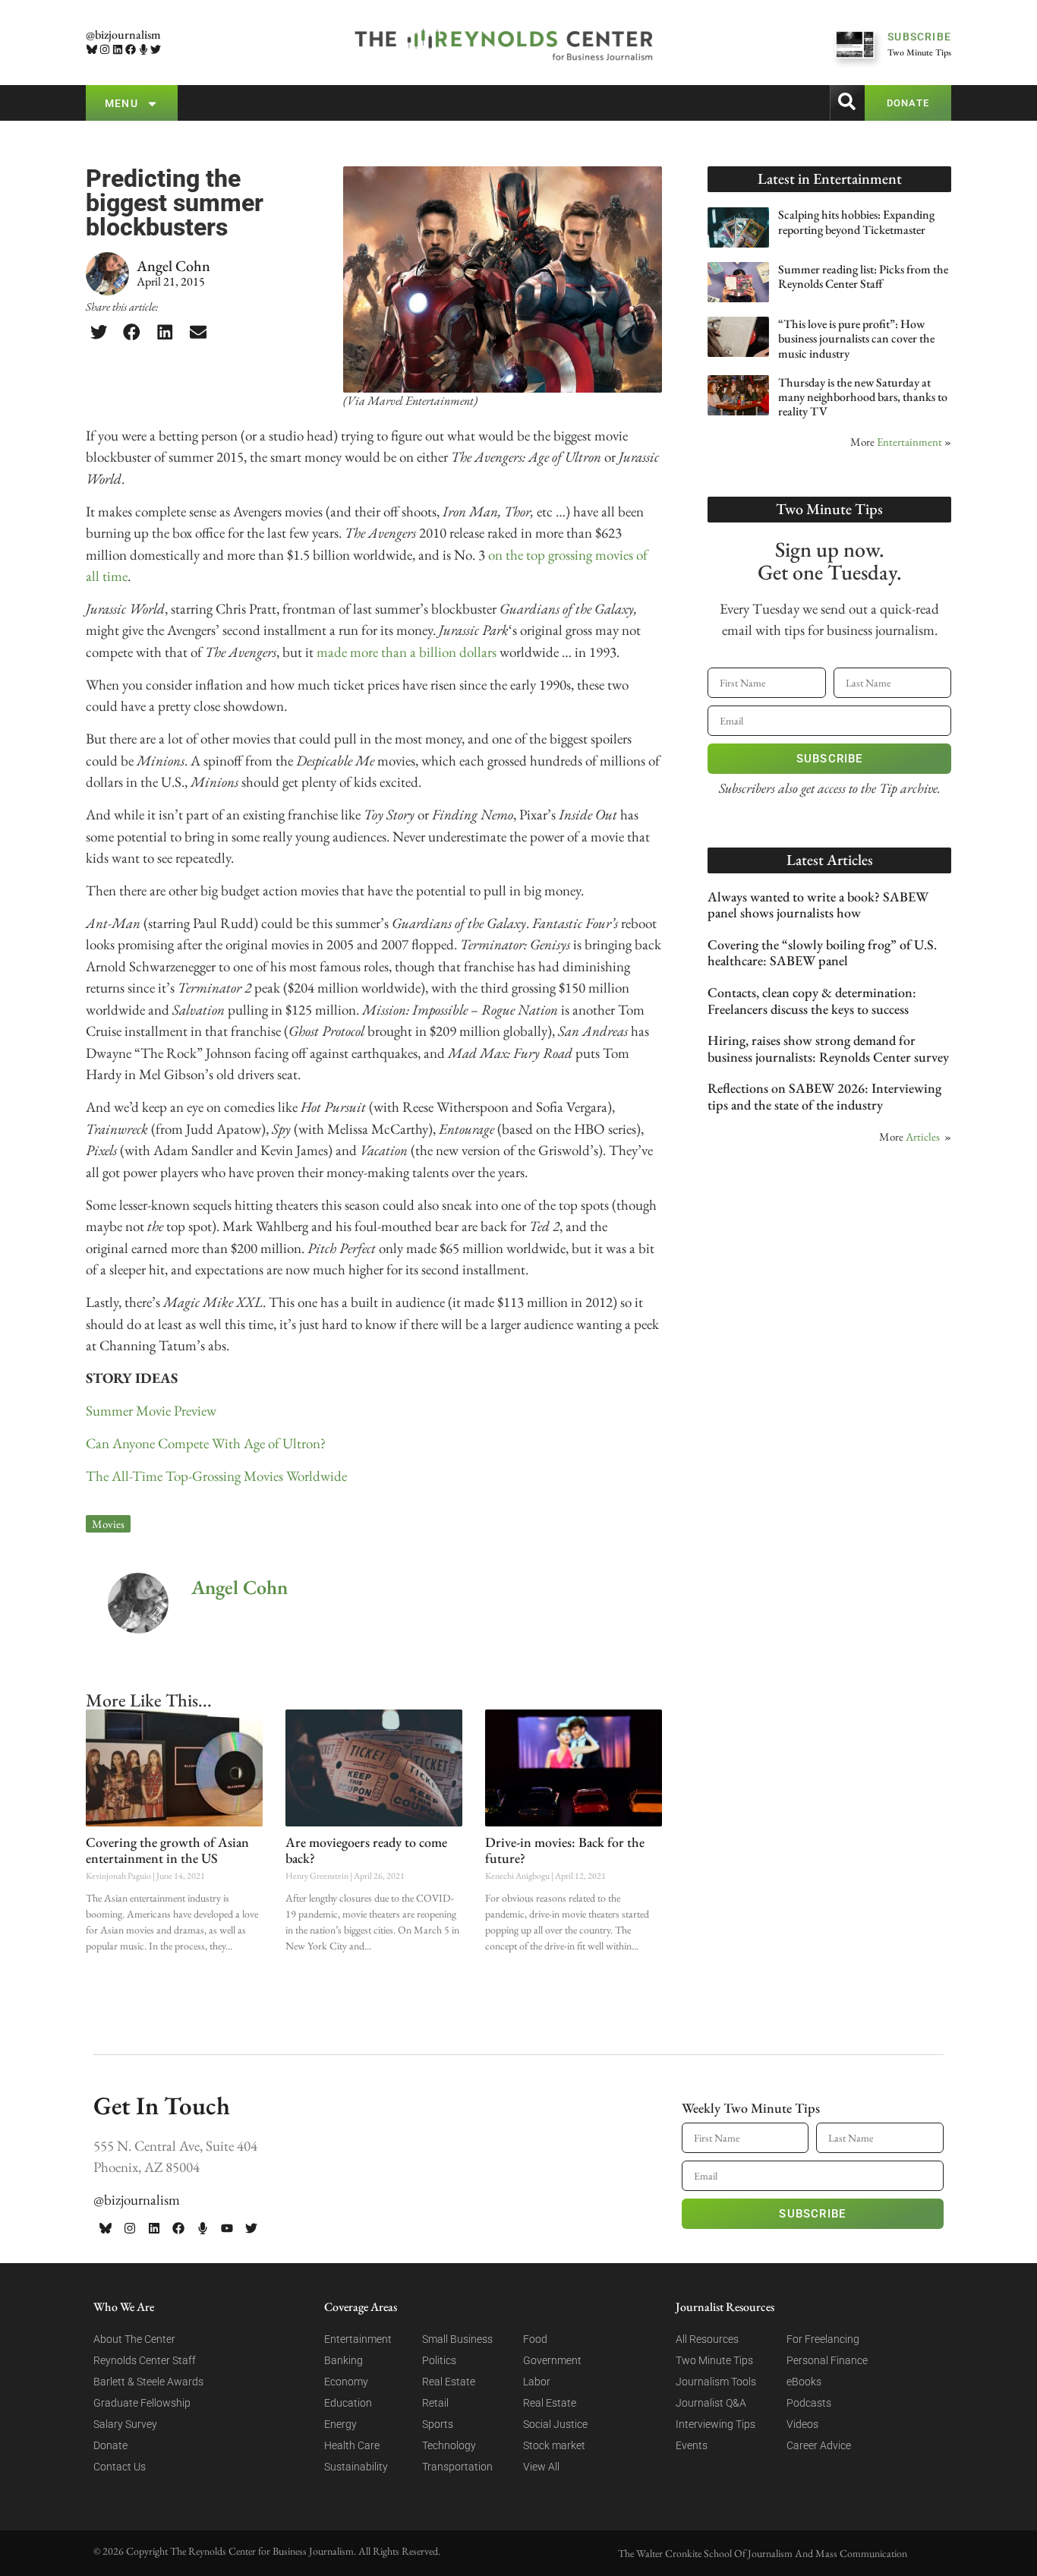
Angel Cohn (240, 1587)
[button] (99, 332)
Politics (439, 2360)
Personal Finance (827, 2360)
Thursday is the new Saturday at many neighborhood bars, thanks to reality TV (863, 397)
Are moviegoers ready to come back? (366, 1850)
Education (348, 2403)
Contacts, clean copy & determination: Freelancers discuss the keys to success (812, 1001)
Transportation (457, 2467)
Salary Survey (125, 2424)
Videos (802, 2424)
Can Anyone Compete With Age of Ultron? (206, 1443)
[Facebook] (130, 50)
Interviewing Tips (715, 2424)
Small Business (457, 2339)
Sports (438, 2424)
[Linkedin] (118, 50)
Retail (435, 2403)
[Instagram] (105, 50)
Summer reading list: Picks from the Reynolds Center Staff (863, 276)
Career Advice (819, 2445)
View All (541, 2467)
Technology (449, 2445)
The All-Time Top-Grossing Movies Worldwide (218, 1476)
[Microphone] (143, 50)
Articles (923, 1136)
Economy (346, 2382)
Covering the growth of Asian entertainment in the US (167, 1850)
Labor (537, 2382)
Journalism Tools (716, 2382)
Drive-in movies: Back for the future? (565, 1850)
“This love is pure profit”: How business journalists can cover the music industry (856, 338)
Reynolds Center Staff (145, 2360)
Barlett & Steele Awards (148, 2382)
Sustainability (356, 2467)
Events (692, 2445)
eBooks (804, 2382)
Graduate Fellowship (142, 2403)
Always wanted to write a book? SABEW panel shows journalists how (818, 905)
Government (552, 2360)
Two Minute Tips (714, 2360)
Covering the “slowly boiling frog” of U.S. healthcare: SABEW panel (822, 953)
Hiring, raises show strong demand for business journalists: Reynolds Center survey (828, 1048)
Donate (110, 2445)
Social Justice (555, 2424)
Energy (340, 2424)
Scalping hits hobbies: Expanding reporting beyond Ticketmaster (856, 222)
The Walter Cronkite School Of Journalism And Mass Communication (763, 2553)
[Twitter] (156, 50)
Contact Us (120, 2467)
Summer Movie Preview (151, 1411)
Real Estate (449, 2382)
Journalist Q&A (711, 2403)
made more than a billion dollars (407, 652)
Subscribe (830, 759)
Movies (108, 1524)
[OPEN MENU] (152, 104)
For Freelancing (823, 2339)
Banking (344, 2360)
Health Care (352, 2445)
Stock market (554, 2445)
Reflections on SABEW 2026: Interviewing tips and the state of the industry (824, 1096)
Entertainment (909, 442)
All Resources (707, 2339)
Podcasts (809, 2403)
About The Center (134, 2339)
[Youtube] (227, 2228)
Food (535, 2339)
